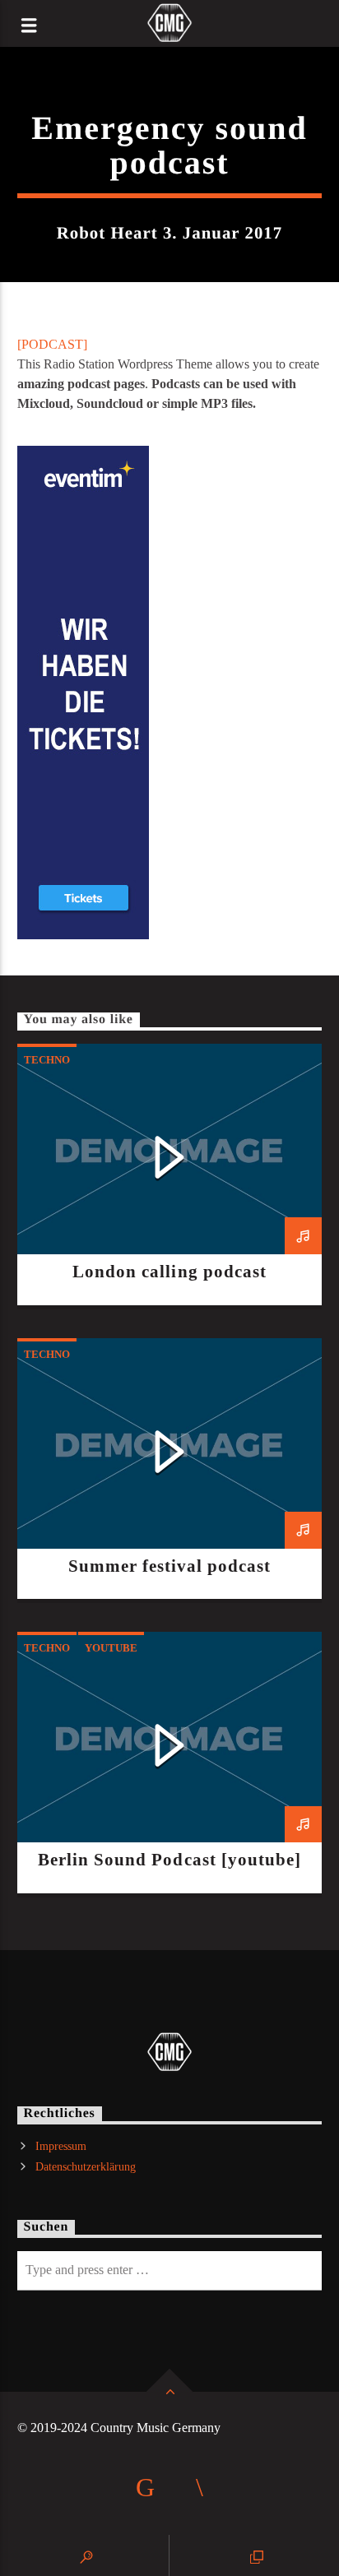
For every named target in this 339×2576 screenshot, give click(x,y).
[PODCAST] (52, 344)
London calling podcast (169, 1271)
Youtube (111, 1648)
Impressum (61, 2146)
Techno (47, 1060)
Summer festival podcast (170, 1566)
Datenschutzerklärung (86, 2167)
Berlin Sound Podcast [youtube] (169, 1859)
